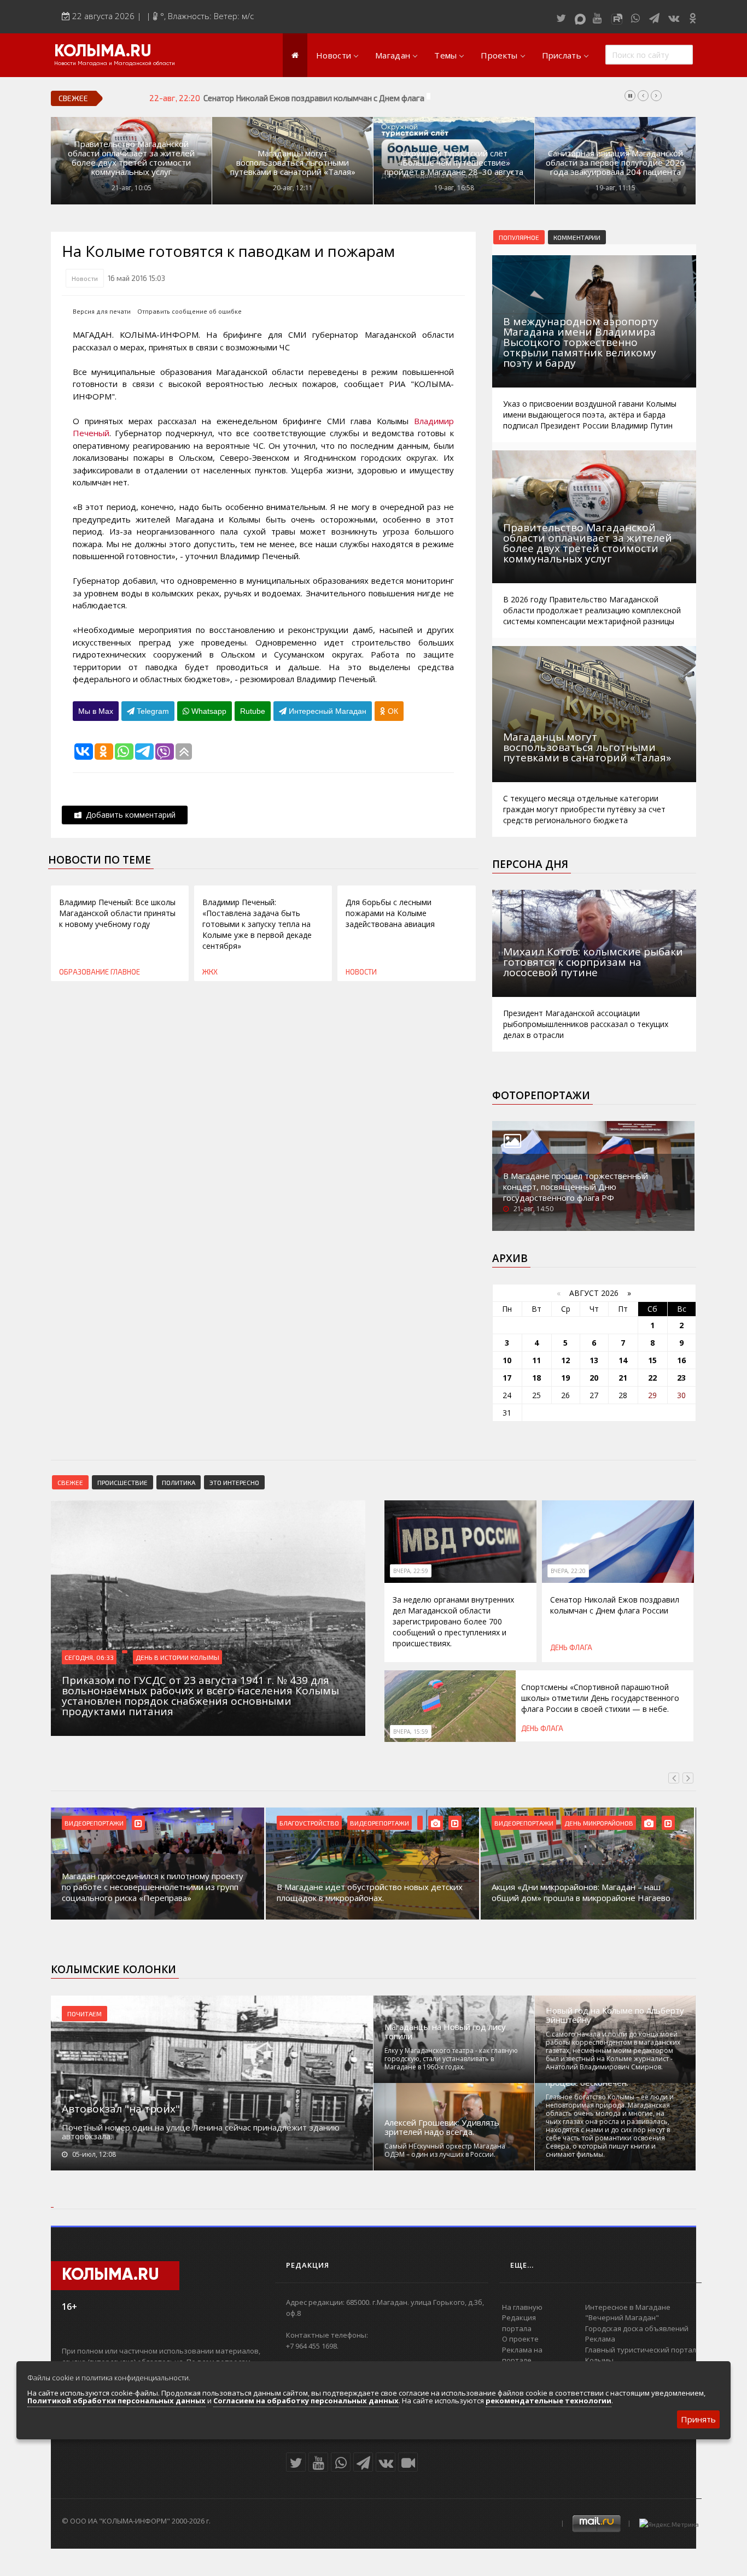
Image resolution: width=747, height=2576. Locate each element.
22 (652, 1378)
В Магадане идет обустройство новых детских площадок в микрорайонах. (155, 1892)
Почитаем (84, 2014)
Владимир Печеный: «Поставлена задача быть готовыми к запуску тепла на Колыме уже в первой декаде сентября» (257, 924)
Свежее (70, 1482)
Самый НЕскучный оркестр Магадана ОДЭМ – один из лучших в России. (445, 2150)
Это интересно (234, 1482)
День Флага (571, 1647)
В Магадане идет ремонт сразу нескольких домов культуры (577, 1892)
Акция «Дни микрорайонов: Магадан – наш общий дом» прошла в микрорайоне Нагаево (366, 1892)
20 (594, 1378)
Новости (334, 55)
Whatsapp (208, 711)
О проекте (520, 2339)
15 (652, 1360)
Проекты (499, 55)
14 (623, 1360)
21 (623, 1378)
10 (507, 1360)
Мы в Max (96, 711)
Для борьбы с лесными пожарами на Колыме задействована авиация (390, 913)
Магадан (393, 55)
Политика (179, 1482)
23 (681, 1378)
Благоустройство (94, 1823)
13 (594, 1360)
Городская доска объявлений (637, 2328)
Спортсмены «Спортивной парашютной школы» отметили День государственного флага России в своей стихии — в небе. (600, 1698)
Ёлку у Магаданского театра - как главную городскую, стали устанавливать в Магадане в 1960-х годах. (451, 2059)
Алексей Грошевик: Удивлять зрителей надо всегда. (442, 2127)
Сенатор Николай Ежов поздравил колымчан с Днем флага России (328, 98)
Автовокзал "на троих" (121, 2109)
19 (565, 1378)
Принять (698, 2419)
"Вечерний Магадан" (622, 2317)
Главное (125, 972)
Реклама (600, 2339)
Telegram (152, 711)
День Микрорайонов (384, 1823)
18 (536, 1378)
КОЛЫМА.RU (103, 52)
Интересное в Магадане (628, 2307)
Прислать (562, 55)
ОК (392, 711)
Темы (445, 55)
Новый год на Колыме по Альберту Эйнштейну (615, 2015)
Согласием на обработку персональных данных (306, 2401)
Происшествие (122, 1482)
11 (536, 1360)
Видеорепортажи (165, 1823)
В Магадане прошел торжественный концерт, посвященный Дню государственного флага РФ (576, 1187)
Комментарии (577, 237)
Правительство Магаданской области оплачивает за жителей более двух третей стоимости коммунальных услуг (131, 158)
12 (565, 1360)
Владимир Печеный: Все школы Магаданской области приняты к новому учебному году (117, 913)
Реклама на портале (522, 2355)
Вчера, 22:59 (411, 1571)
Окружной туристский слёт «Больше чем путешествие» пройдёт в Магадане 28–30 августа (454, 163)
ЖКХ (210, 972)
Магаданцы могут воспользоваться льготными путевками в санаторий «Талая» (293, 163)
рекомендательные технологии (548, 2401)
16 (681, 1360)
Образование (84, 972)
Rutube (253, 711)
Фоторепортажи (541, 1095)
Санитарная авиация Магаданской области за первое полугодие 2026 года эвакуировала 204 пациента (615, 163)
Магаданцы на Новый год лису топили (445, 2032)
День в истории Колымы (177, 1657)
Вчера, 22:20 (568, 1571)
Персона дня (530, 864)
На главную (522, 2307)
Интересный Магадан (326, 711)
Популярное (519, 237)
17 (507, 1378)
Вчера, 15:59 (411, 1732)
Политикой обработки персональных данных (116, 2401)
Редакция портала (519, 2323)
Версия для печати (102, 311)
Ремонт (577, 1823)
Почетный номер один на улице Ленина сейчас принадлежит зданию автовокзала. (201, 2132)
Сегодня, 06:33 (89, 1657)
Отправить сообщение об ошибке (189, 311)
